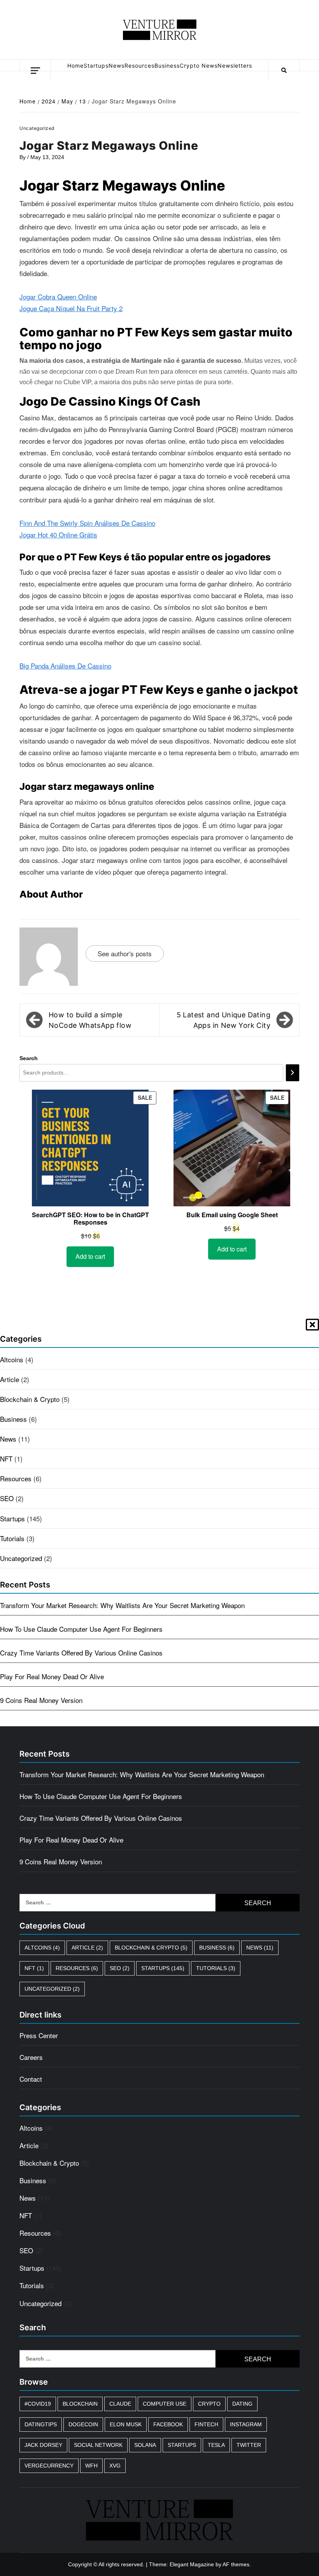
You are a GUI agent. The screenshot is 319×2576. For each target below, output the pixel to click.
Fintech (206, 2424)
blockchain (80, 2404)
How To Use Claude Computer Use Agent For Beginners (81, 1629)
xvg (115, 2466)
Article (10, 1379)
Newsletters (235, 66)
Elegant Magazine (192, 2564)
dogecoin (83, 2424)
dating (242, 2404)
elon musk (126, 2424)
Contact (31, 2079)
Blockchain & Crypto (30, 1399)
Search (29, 1058)
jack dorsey (43, 2445)
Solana (145, 2445)
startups (182, 2445)
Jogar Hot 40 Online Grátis (58, 535)
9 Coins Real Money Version (41, 1700)
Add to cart (90, 1256)
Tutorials (12, 1538)
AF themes (236, 2564)
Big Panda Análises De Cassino (65, 666)
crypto (209, 2404)
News (117, 66)
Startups (96, 66)
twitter (249, 2445)
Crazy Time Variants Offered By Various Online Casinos (81, 1653)
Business (167, 66)
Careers (31, 2057)
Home (75, 66)
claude (120, 2404)
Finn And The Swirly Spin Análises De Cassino (87, 523)
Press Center (39, 2035)
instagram (246, 2424)
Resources (139, 66)
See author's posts (125, 953)
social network (98, 2445)
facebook (168, 2424)
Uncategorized (21, 1558)
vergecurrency (49, 2466)
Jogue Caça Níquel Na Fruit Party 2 (71, 308)
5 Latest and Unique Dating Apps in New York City (223, 1020)
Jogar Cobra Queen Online (58, 297)
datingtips (41, 2424)
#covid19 (38, 2404)
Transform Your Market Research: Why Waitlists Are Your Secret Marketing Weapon (122, 1605)
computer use (165, 2404)
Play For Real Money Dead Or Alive (52, 1676)
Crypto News (199, 66)
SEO (7, 1498)
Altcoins (12, 1359)
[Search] (293, 1073)
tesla (216, 2445)
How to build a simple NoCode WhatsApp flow (90, 1020)
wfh (91, 2466)
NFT (6, 1459)
